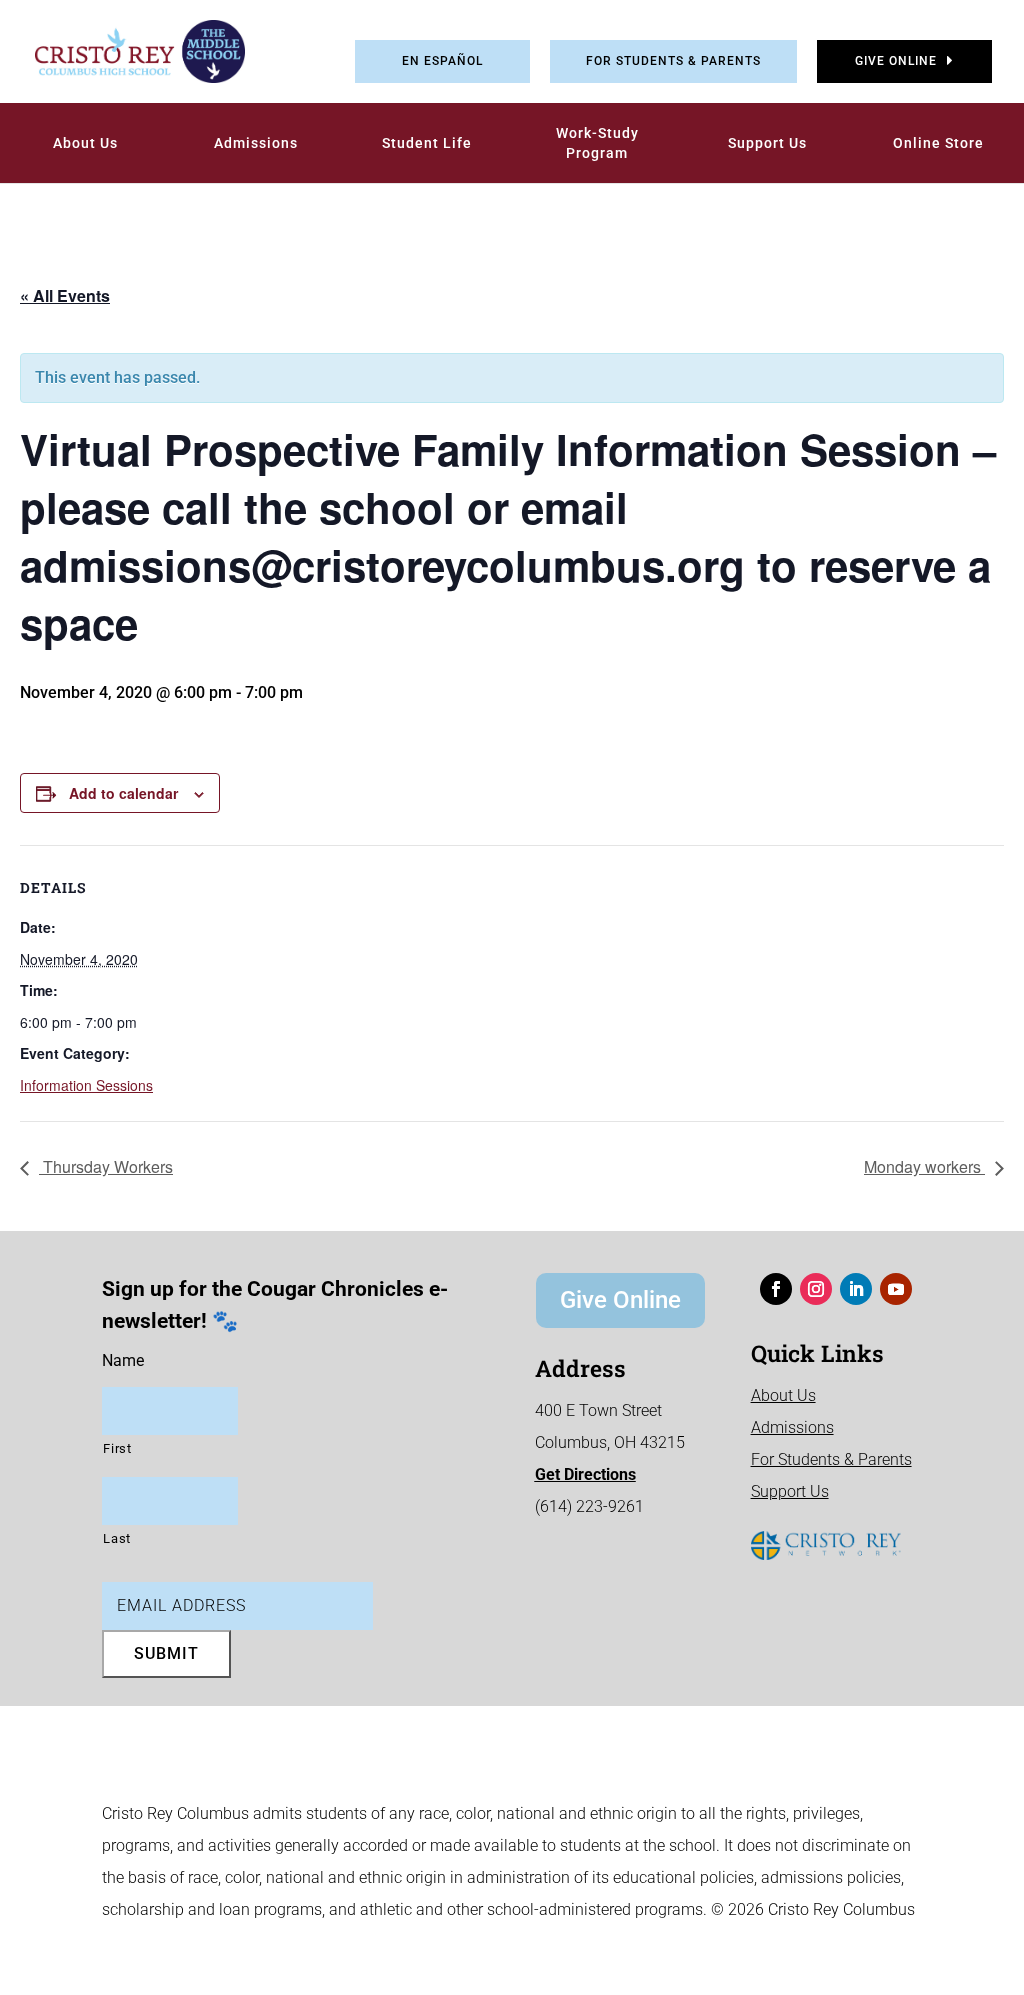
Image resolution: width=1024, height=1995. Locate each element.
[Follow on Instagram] (816, 1289)
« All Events (65, 295)
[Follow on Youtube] (896, 1289)
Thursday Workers (106, 1166)
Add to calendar (123, 793)
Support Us (767, 143)
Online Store (938, 143)
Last (117, 1538)
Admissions (256, 143)
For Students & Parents (673, 61)
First (117, 1448)
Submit (166, 1653)
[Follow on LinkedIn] (856, 1289)
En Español (442, 61)
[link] (125, 51)
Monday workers (924, 1166)
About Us (85, 143)
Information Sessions (86, 1085)
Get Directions (585, 1474)
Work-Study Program (597, 143)
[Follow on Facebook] (776, 1289)
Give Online (896, 61)
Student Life (427, 143)
